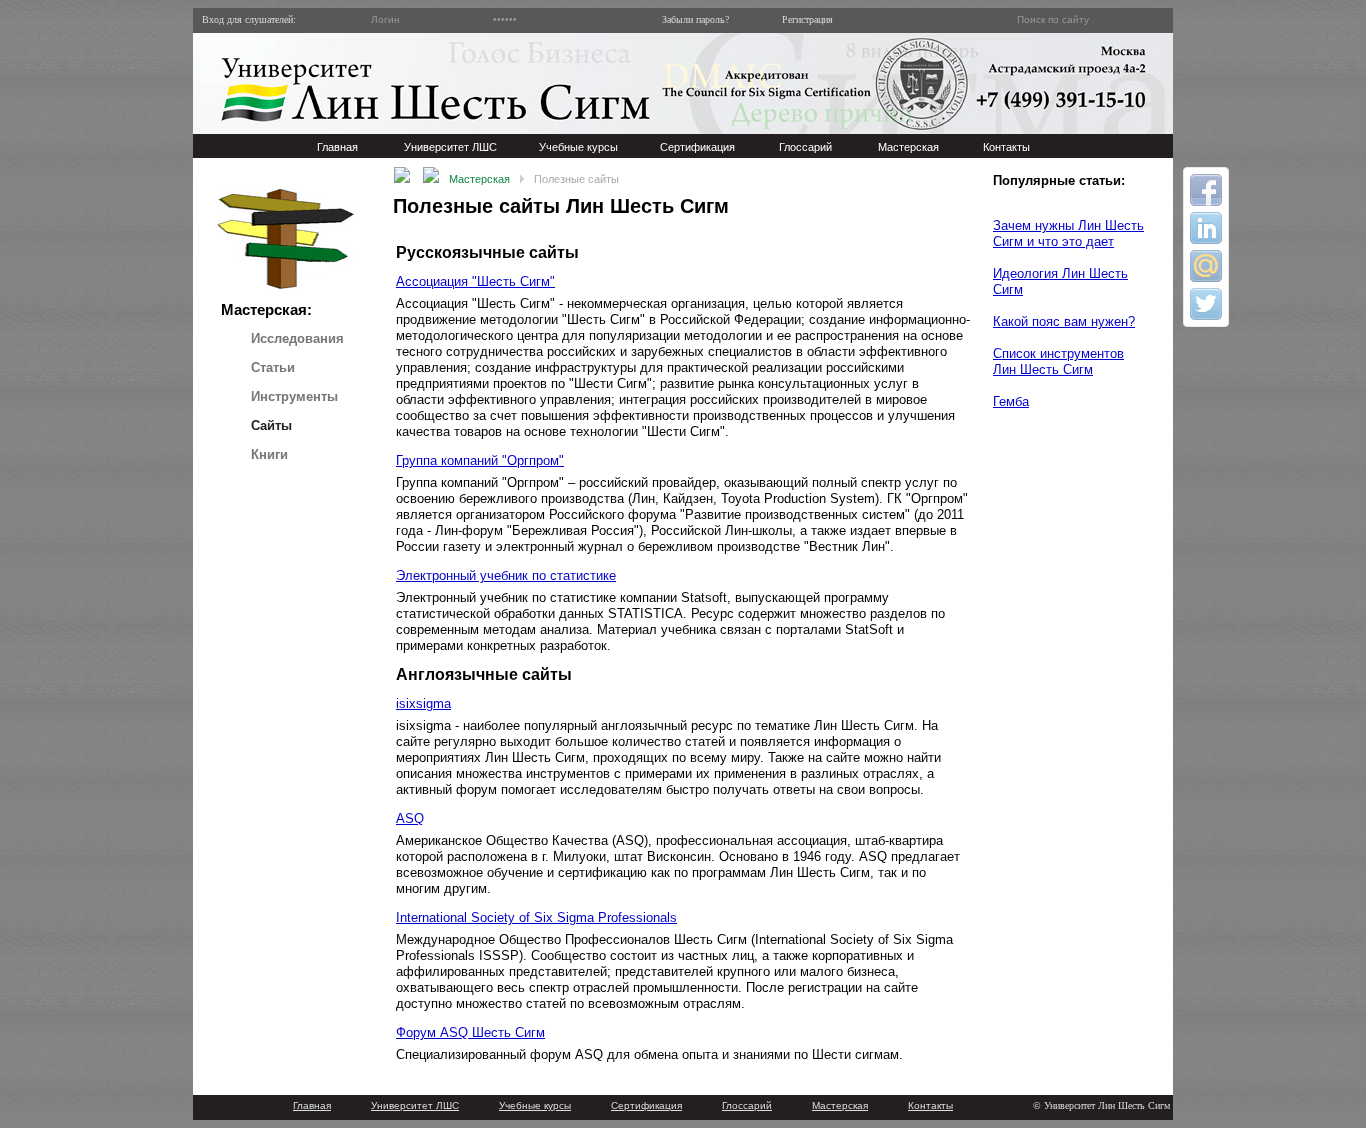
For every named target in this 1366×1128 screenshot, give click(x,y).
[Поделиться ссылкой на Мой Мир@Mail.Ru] (1206, 266)
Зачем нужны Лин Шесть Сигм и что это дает (1068, 233)
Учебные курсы (535, 1105)
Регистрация (803, 19)
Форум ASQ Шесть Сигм (470, 1032)
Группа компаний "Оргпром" (480, 460)
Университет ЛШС (415, 1105)
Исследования (297, 338)
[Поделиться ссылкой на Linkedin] (1206, 228)
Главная (312, 1105)
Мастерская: (266, 309)
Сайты (271, 425)
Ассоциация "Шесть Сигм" (475, 281)
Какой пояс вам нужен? (1064, 321)
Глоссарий (747, 1105)
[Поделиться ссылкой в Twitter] (1206, 304)
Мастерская (479, 179)
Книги (269, 454)
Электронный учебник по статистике (506, 575)
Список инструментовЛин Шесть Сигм (1058, 361)
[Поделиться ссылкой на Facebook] (1206, 190)
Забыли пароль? (691, 19)
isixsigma (423, 703)
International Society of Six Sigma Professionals (536, 917)
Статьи (273, 367)
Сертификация (646, 1105)
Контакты (930, 1105)
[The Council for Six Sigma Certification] (923, 83)
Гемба (1011, 401)
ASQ (410, 818)
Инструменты (294, 396)
